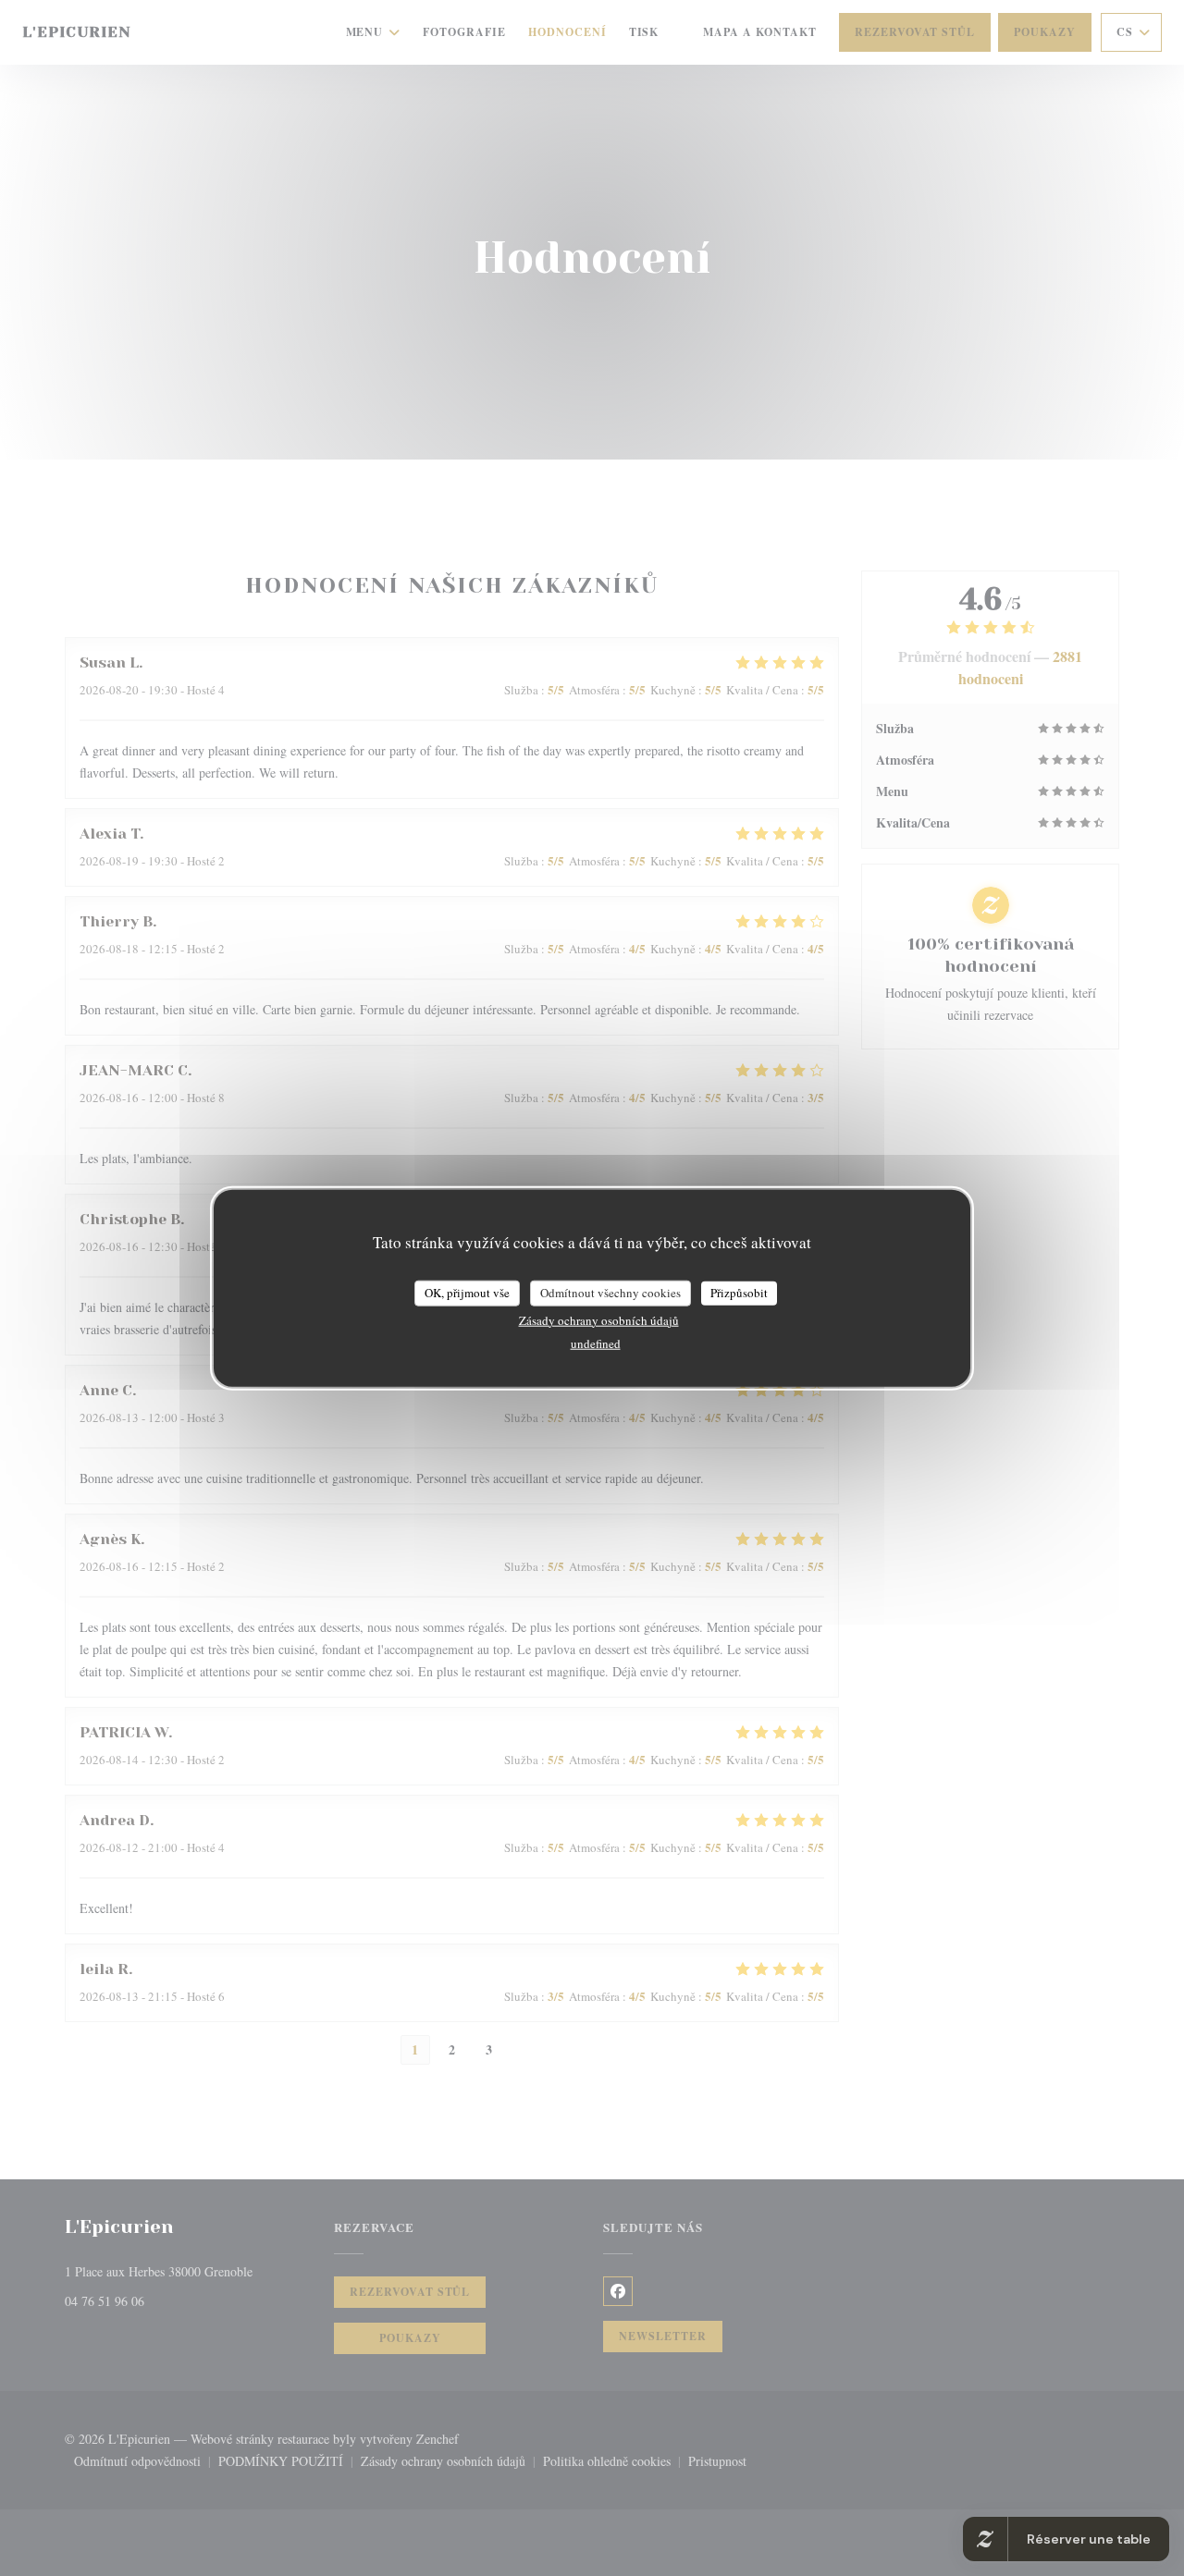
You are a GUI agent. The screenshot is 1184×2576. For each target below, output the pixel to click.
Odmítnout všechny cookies (610, 1293)
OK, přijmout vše (467, 1293)
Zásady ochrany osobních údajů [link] (599, 1319)
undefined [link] (596, 1343)
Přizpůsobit (739, 1293)
